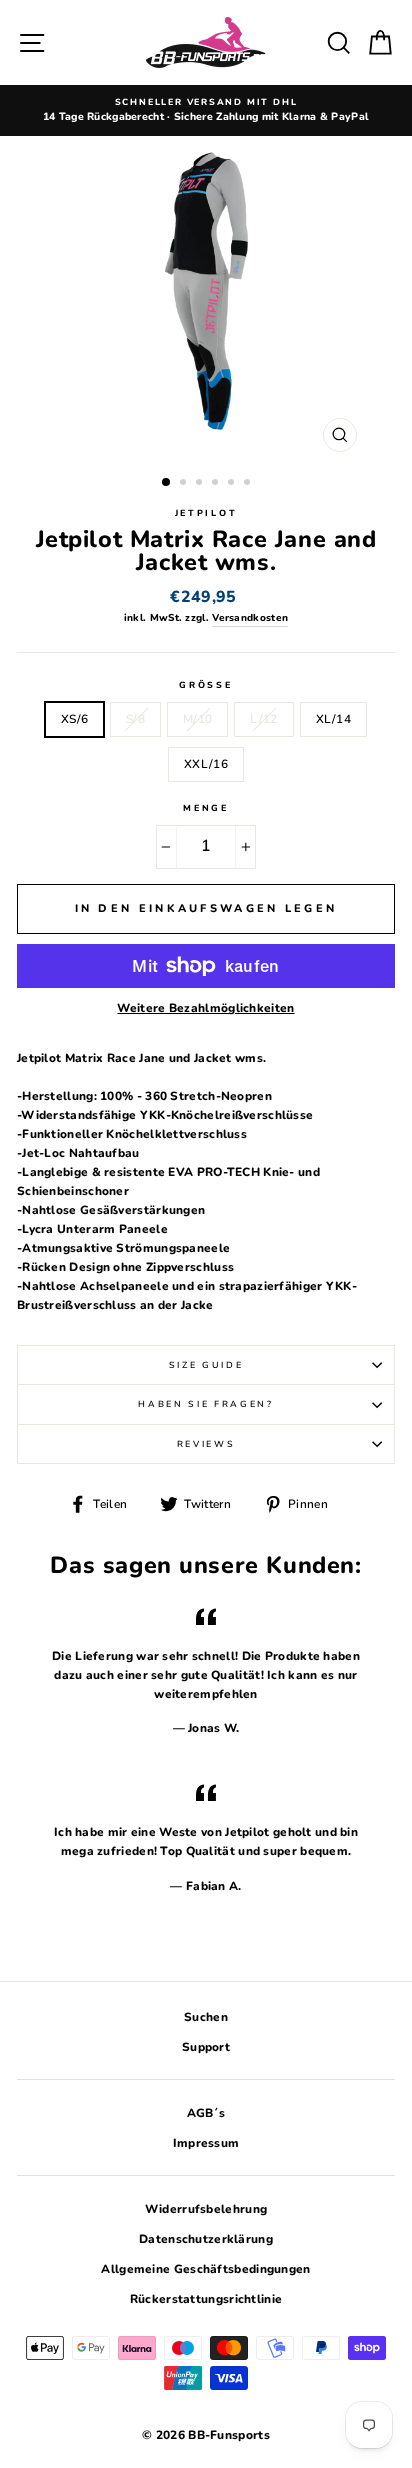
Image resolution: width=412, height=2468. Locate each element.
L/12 (263, 719)
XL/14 (334, 719)
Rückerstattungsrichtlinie (206, 2299)
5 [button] (233, 484)
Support (206, 2047)
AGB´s (206, 2113)
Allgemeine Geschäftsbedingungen (205, 2269)
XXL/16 (206, 764)
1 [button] (167, 483)
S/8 (135, 719)
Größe (205, 685)
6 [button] (249, 484)
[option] (206, 110)
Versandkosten (250, 618)
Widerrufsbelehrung (206, 2209)
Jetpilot (206, 513)
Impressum (206, 2143)
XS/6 (74, 719)
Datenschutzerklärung (206, 2239)
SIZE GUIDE (206, 1365)
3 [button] (201, 484)
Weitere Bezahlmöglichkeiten (205, 1008)
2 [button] (185, 484)
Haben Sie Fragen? (206, 1404)
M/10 (197, 719)
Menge (205, 808)
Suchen (206, 2017)
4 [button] (217, 484)
